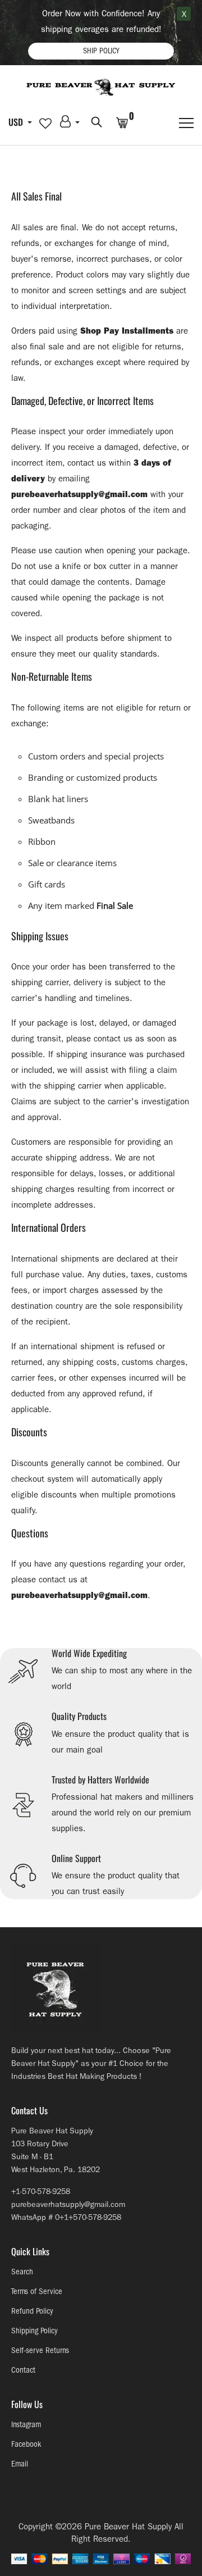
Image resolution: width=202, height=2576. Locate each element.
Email (20, 2464)
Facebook (26, 2444)
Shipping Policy (35, 2331)
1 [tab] (101, 1640)
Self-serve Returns (40, 2350)
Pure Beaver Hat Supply (128, 2527)
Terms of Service (37, 2291)
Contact (23, 2370)
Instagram (26, 2425)
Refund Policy (32, 2311)
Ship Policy (101, 51)
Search (22, 2272)
